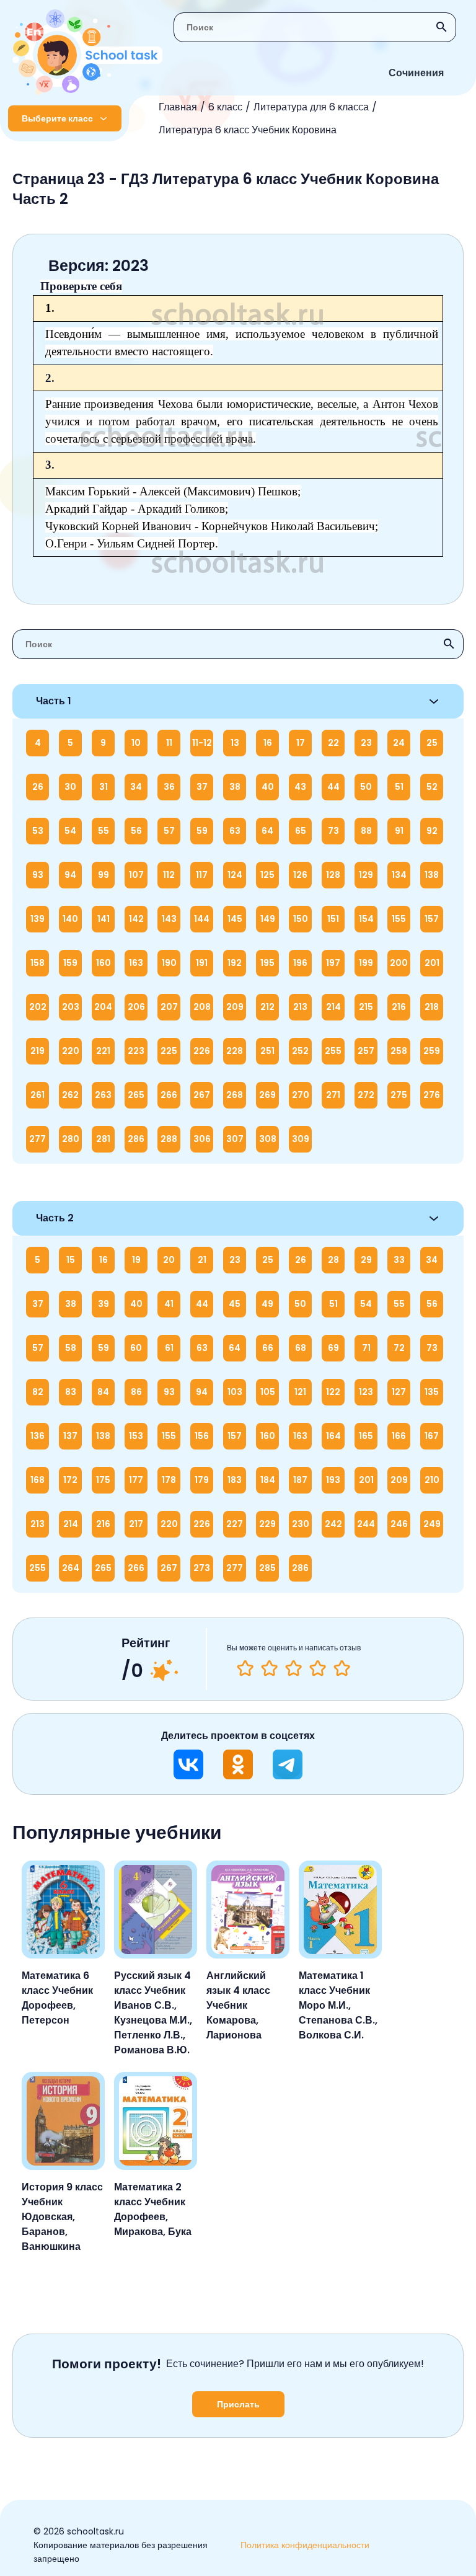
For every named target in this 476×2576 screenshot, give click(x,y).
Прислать (238, 2404)
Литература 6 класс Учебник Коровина (248, 130)
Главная (178, 107)
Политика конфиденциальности (305, 2545)
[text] (342, 1668)
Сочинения (416, 73)
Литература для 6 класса (311, 107)
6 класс (225, 107)
